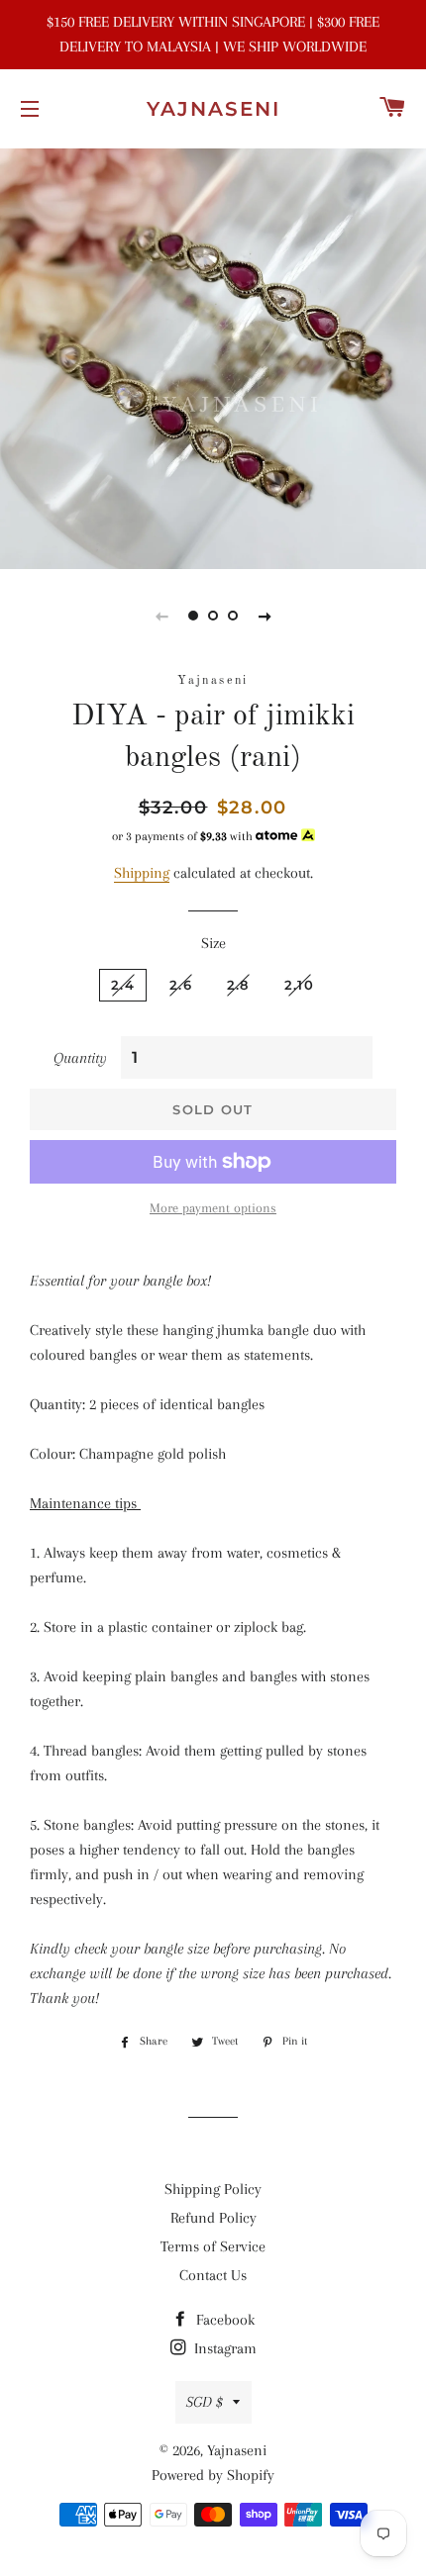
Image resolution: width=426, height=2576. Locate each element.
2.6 (181, 985)
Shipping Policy (213, 2189)
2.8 (238, 985)
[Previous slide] (161, 616)
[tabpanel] (213, 356)
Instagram (223, 2348)
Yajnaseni (213, 109)
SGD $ (205, 2402)
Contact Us (213, 2275)
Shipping (142, 873)
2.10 (299, 985)
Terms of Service (213, 2246)
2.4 (123, 985)
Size (213, 943)
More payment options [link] (213, 1208)
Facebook (223, 2320)
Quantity (80, 1058)
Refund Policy (213, 2218)
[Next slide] (265, 616)
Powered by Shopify (213, 2475)
